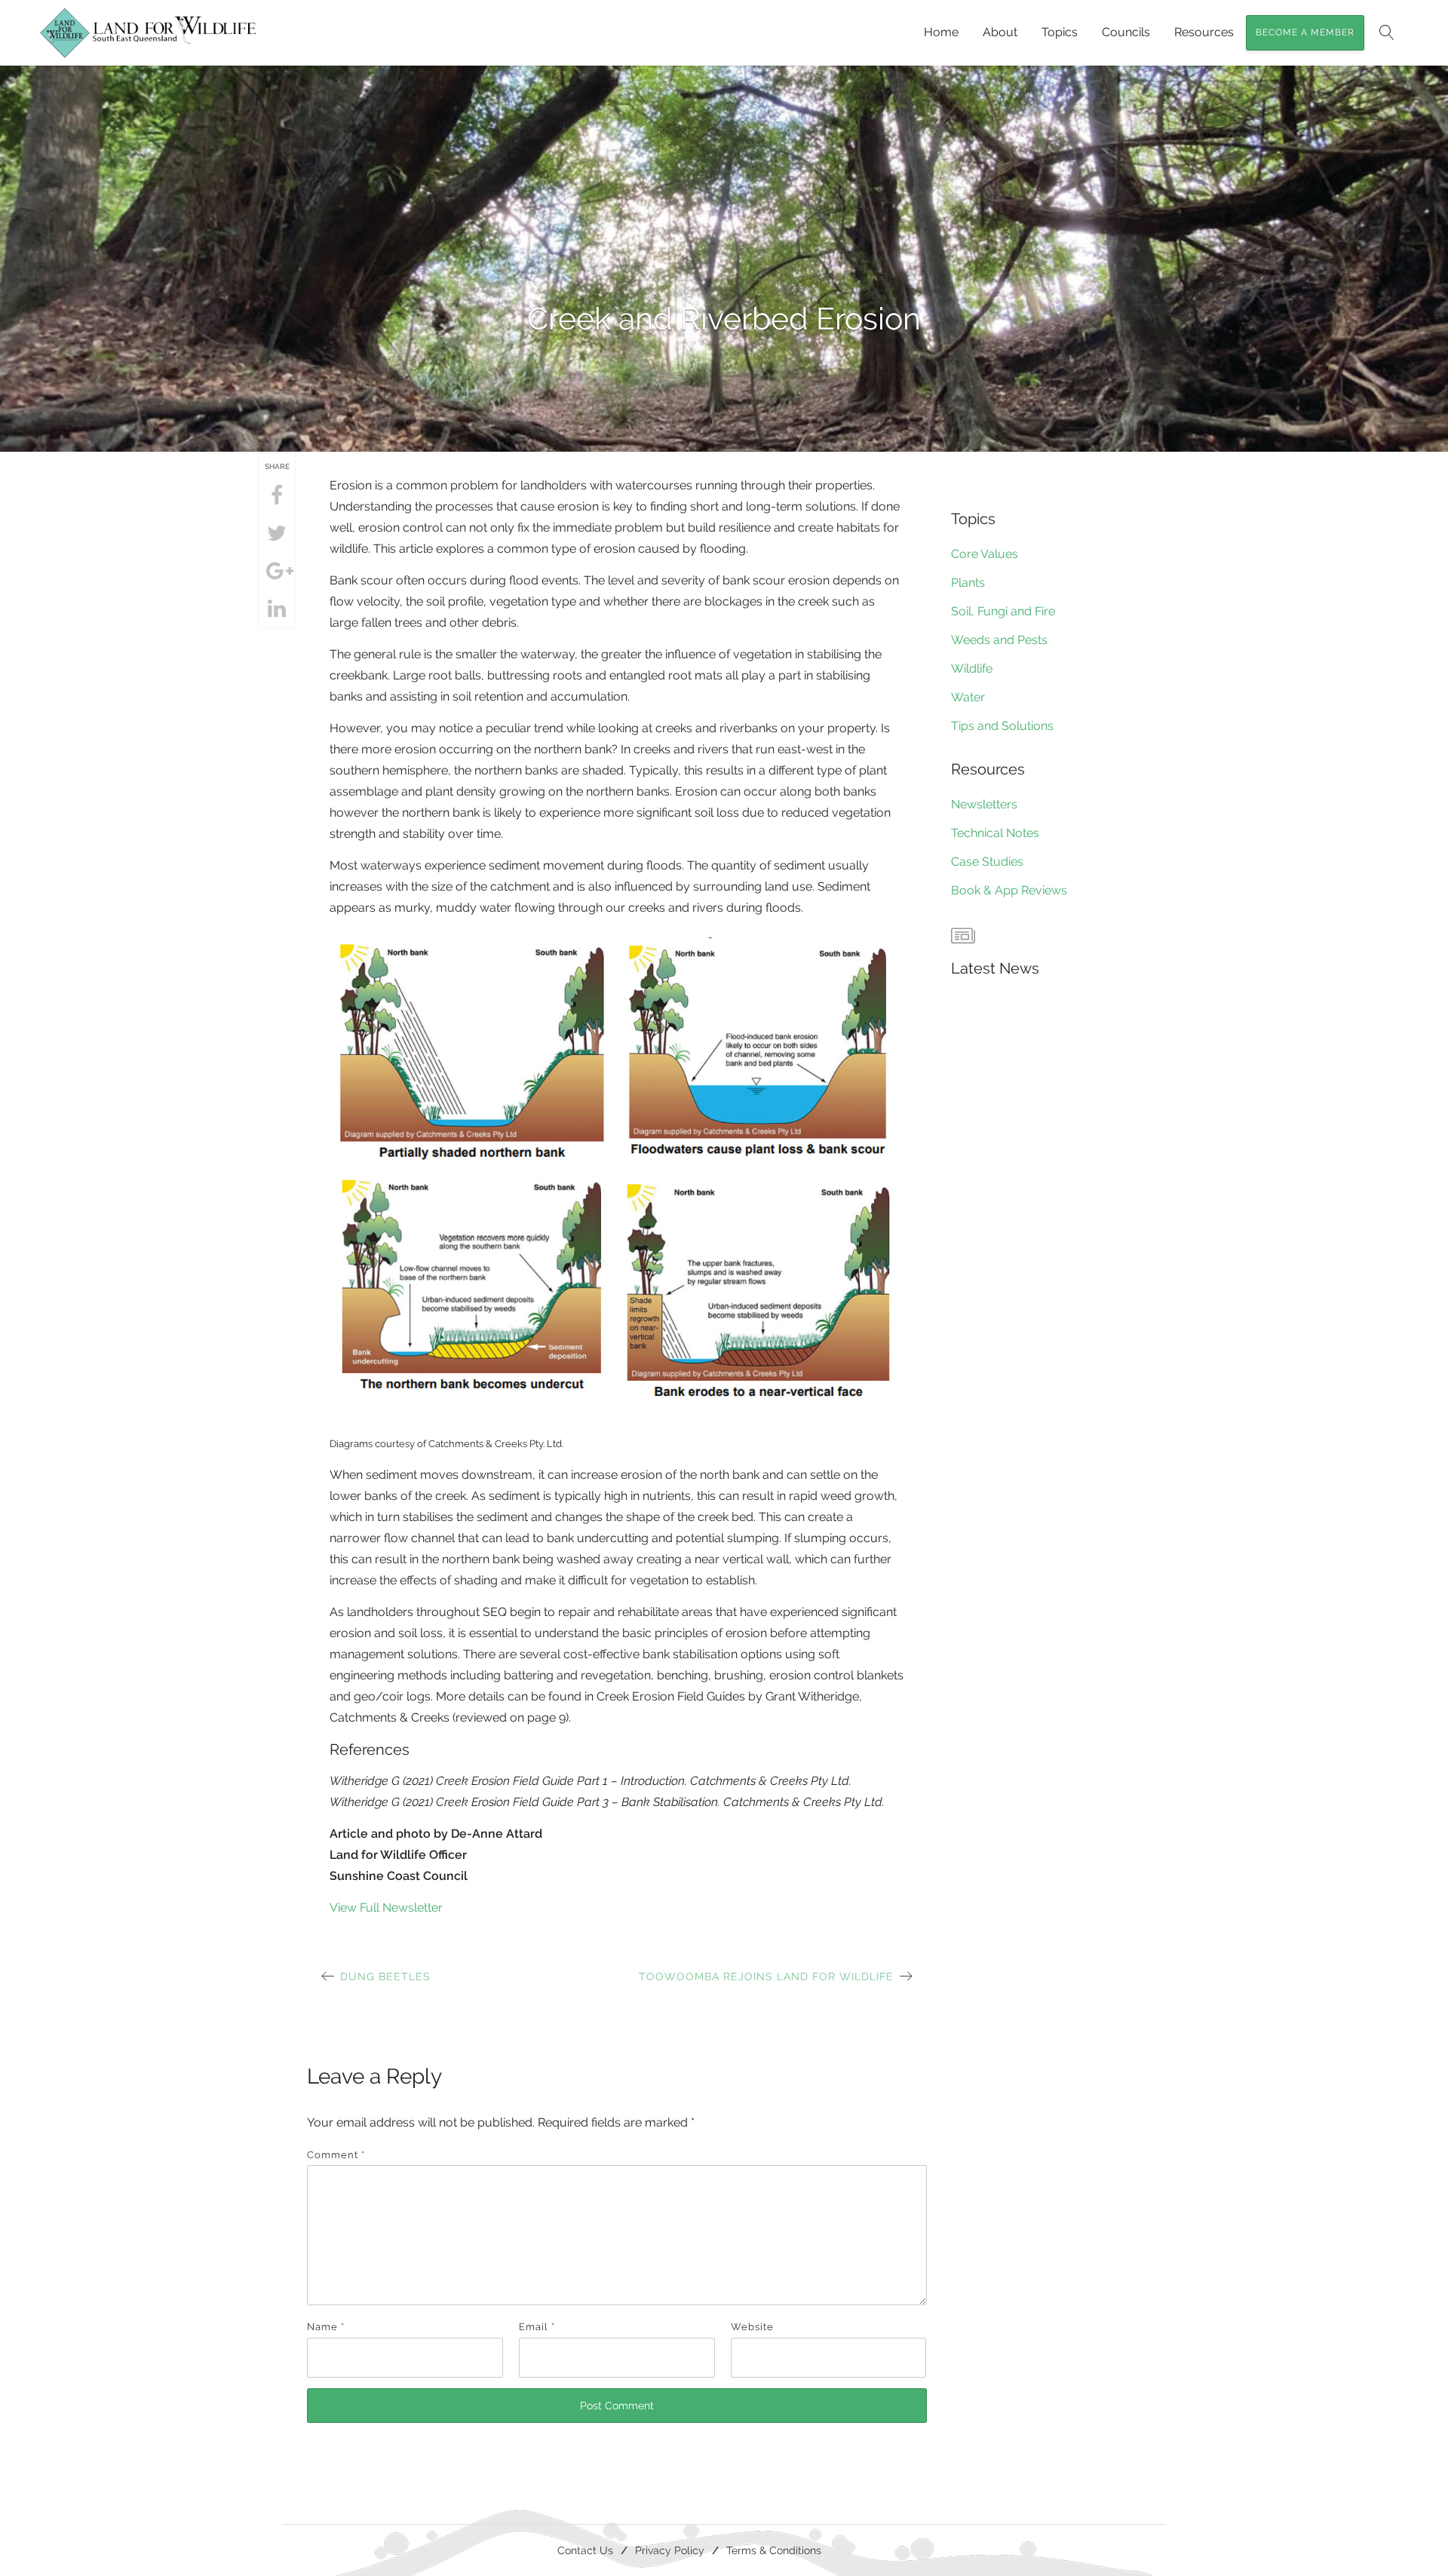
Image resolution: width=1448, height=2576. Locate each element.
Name (326, 2327)
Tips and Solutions (1002, 726)
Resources (1204, 32)
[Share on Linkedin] (277, 609)
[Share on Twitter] (277, 534)
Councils (1126, 32)
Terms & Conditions (774, 2550)
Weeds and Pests (999, 640)
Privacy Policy (670, 2550)
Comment (336, 2155)
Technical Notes (995, 833)
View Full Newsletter (386, 1907)
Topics (1060, 32)
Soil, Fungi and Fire (1003, 611)
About (1000, 32)
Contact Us (585, 2550)
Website (752, 2327)
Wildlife (972, 669)
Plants (968, 583)
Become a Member (1305, 32)
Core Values (985, 554)
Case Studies (987, 862)
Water (968, 697)
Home (941, 32)
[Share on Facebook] (277, 496)
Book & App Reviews (1009, 890)
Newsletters (984, 804)
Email (537, 2327)
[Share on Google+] (277, 572)
